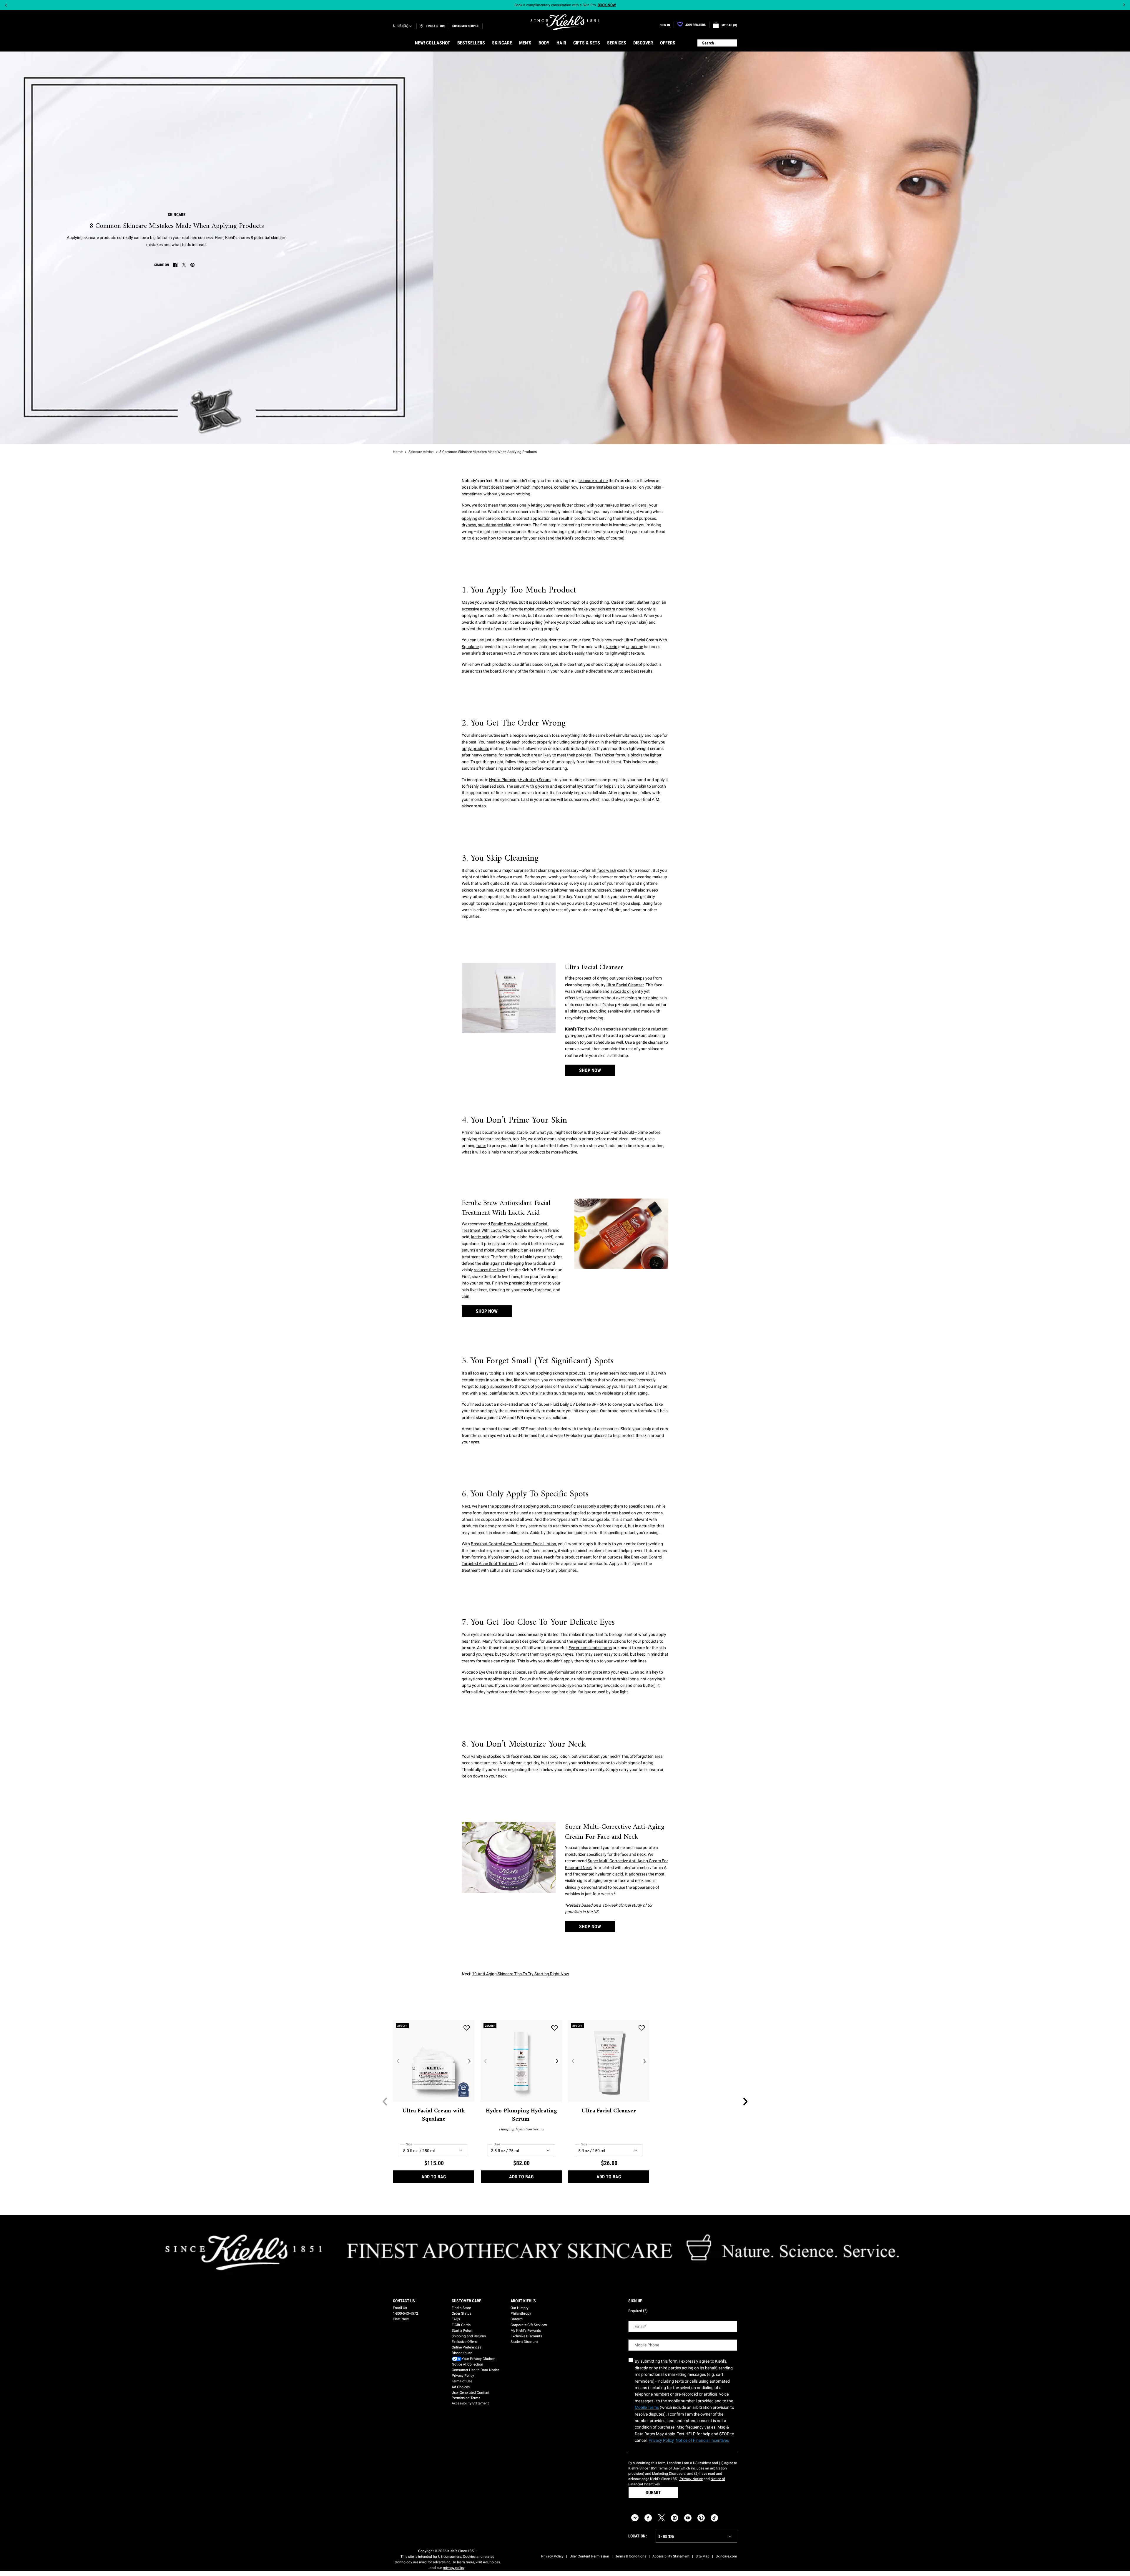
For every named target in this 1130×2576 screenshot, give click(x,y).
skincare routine (593, 481)
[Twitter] (661, 2518)
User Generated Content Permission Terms (471, 2395)
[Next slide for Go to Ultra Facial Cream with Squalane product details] (469, 2061)
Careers (517, 2319)
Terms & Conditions (631, 2556)
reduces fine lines (489, 1270)
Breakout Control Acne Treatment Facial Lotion (514, 1544)
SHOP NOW (590, 1070)
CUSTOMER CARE (466, 2301)
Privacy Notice (691, 2479)
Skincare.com (726, 2556)
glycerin (610, 647)
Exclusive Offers (464, 2342)
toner (481, 1146)
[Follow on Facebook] (648, 2518)
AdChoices (491, 2562)
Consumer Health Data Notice (476, 2370)
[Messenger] (635, 2518)
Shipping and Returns (469, 2336)
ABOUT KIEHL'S (523, 2301)
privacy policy (454, 2568)
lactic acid (480, 1237)
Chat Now (401, 2319)
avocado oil (621, 991)
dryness (469, 525)
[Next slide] (1124, 5)
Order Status (462, 2313)
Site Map (703, 2556)
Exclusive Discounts (526, 2336)
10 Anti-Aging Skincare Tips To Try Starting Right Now (521, 1974)
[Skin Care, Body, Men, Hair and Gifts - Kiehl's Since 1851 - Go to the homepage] (565, 22)
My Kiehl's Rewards (526, 2331)
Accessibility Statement (470, 2403)
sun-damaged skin (495, 525)
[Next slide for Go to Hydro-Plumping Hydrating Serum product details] (557, 2061)
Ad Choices (461, 2387)
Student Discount (524, 2342)
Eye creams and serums (590, 1648)
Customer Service (466, 26)
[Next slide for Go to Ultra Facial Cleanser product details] (644, 2061)
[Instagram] (675, 2518)
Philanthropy (521, 2313)
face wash (607, 870)
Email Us (400, 2308)
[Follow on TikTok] (714, 2518)
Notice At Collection (467, 2364)
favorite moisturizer (527, 609)
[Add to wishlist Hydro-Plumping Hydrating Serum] (554, 2028)
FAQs (456, 2319)
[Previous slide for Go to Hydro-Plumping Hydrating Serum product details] (486, 2061)
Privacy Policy (463, 2376)
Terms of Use (462, 2381)
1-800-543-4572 (406, 2313)
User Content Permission (589, 2556)
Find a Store (461, 2308)
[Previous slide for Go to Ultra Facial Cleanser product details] (573, 2061)
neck (614, 1756)
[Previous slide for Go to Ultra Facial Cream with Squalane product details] (398, 2061)
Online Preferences (466, 2347)
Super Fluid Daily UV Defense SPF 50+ (573, 1404)
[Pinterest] (701, 2518)
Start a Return (463, 2331)
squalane (635, 647)
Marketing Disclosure (669, 2474)
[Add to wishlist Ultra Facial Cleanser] (642, 2028)
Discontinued (462, 2353)
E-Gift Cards (461, 2325)
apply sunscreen (494, 1386)
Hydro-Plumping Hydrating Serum (520, 780)
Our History (520, 2308)
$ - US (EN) (401, 26)
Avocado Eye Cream (480, 1672)
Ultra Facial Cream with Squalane (434, 2115)
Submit (653, 2493)
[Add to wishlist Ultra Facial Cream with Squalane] (467, 2028)
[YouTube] (688, 2518)
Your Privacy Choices (478, 2359)
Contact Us (404, 2301)
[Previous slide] (6, 5)
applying (470, 518)
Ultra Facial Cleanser (625, 985)
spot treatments (549, 1513)
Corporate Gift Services (529, 2325)
